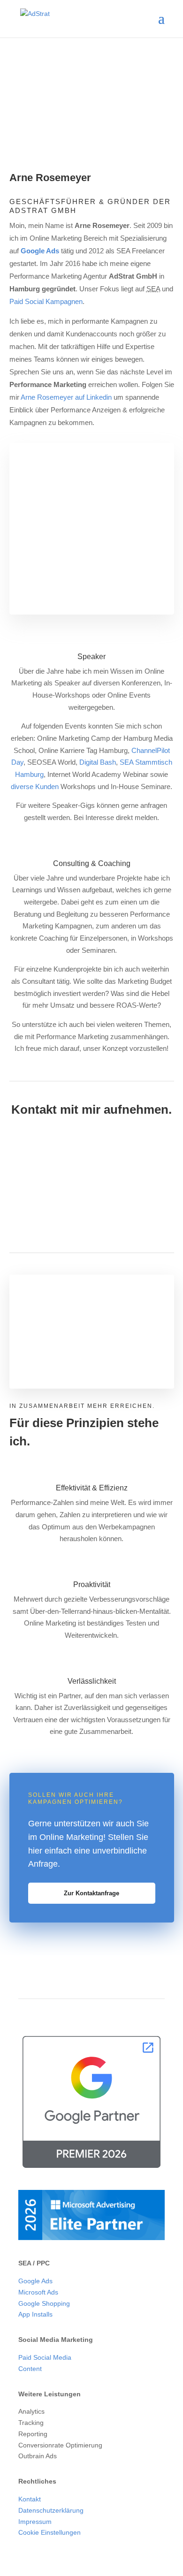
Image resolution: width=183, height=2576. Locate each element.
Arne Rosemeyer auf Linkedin (66, 397)
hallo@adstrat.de (78, 1182)
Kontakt (30, 2499)
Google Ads (40, 251)
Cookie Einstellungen (50, 2532)
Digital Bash (98, 762)
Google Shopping (44, 2303)
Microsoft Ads (38, 2292)
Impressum (35, 2522)
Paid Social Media (45, 2357)
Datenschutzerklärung (51, 2510)
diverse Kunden (35, 786)
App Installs (35, 2314)
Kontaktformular (114, 1207)
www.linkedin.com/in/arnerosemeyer (106, 1195)
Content (30, 2369)
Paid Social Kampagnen (46, 301)
